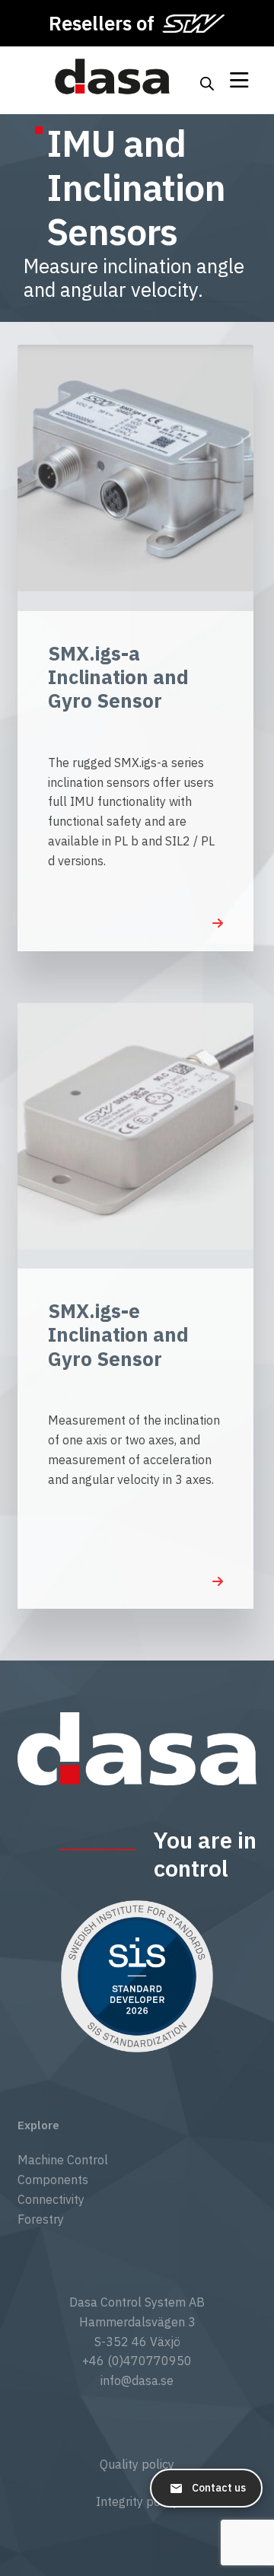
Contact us (219, 2488)
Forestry (41, 2219)
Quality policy (137, 2464)
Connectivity (51, 2199)
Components (53, 2180)
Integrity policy (137, 2501)
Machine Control (63, 2160)
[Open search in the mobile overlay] (207, 81)
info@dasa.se (137, 2380)
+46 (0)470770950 (137, 2361)
